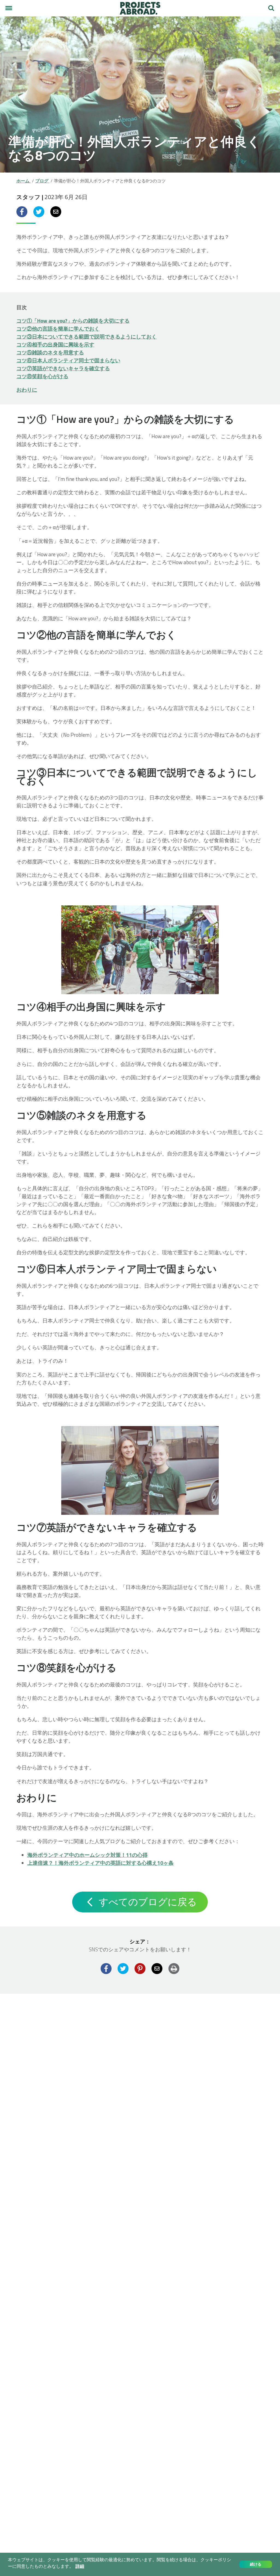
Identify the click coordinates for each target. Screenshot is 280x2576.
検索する (271, 6)
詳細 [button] (80, 2566)
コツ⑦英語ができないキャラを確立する (63, 368)
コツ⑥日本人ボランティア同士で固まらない (68, 360)
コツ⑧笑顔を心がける (42, 376)
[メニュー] (9, 8)
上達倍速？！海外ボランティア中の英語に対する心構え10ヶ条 (100, 1863)
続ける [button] (256, 2564)
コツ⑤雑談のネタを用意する (50, 352)
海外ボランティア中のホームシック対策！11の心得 (87, 1855)
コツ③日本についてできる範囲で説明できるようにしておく (87, 336)
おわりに (27, 390)
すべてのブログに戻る (147, 1902)
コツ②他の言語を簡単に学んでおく (58, 329)
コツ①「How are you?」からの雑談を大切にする (73, 321)
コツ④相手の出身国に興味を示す (55, 344)
